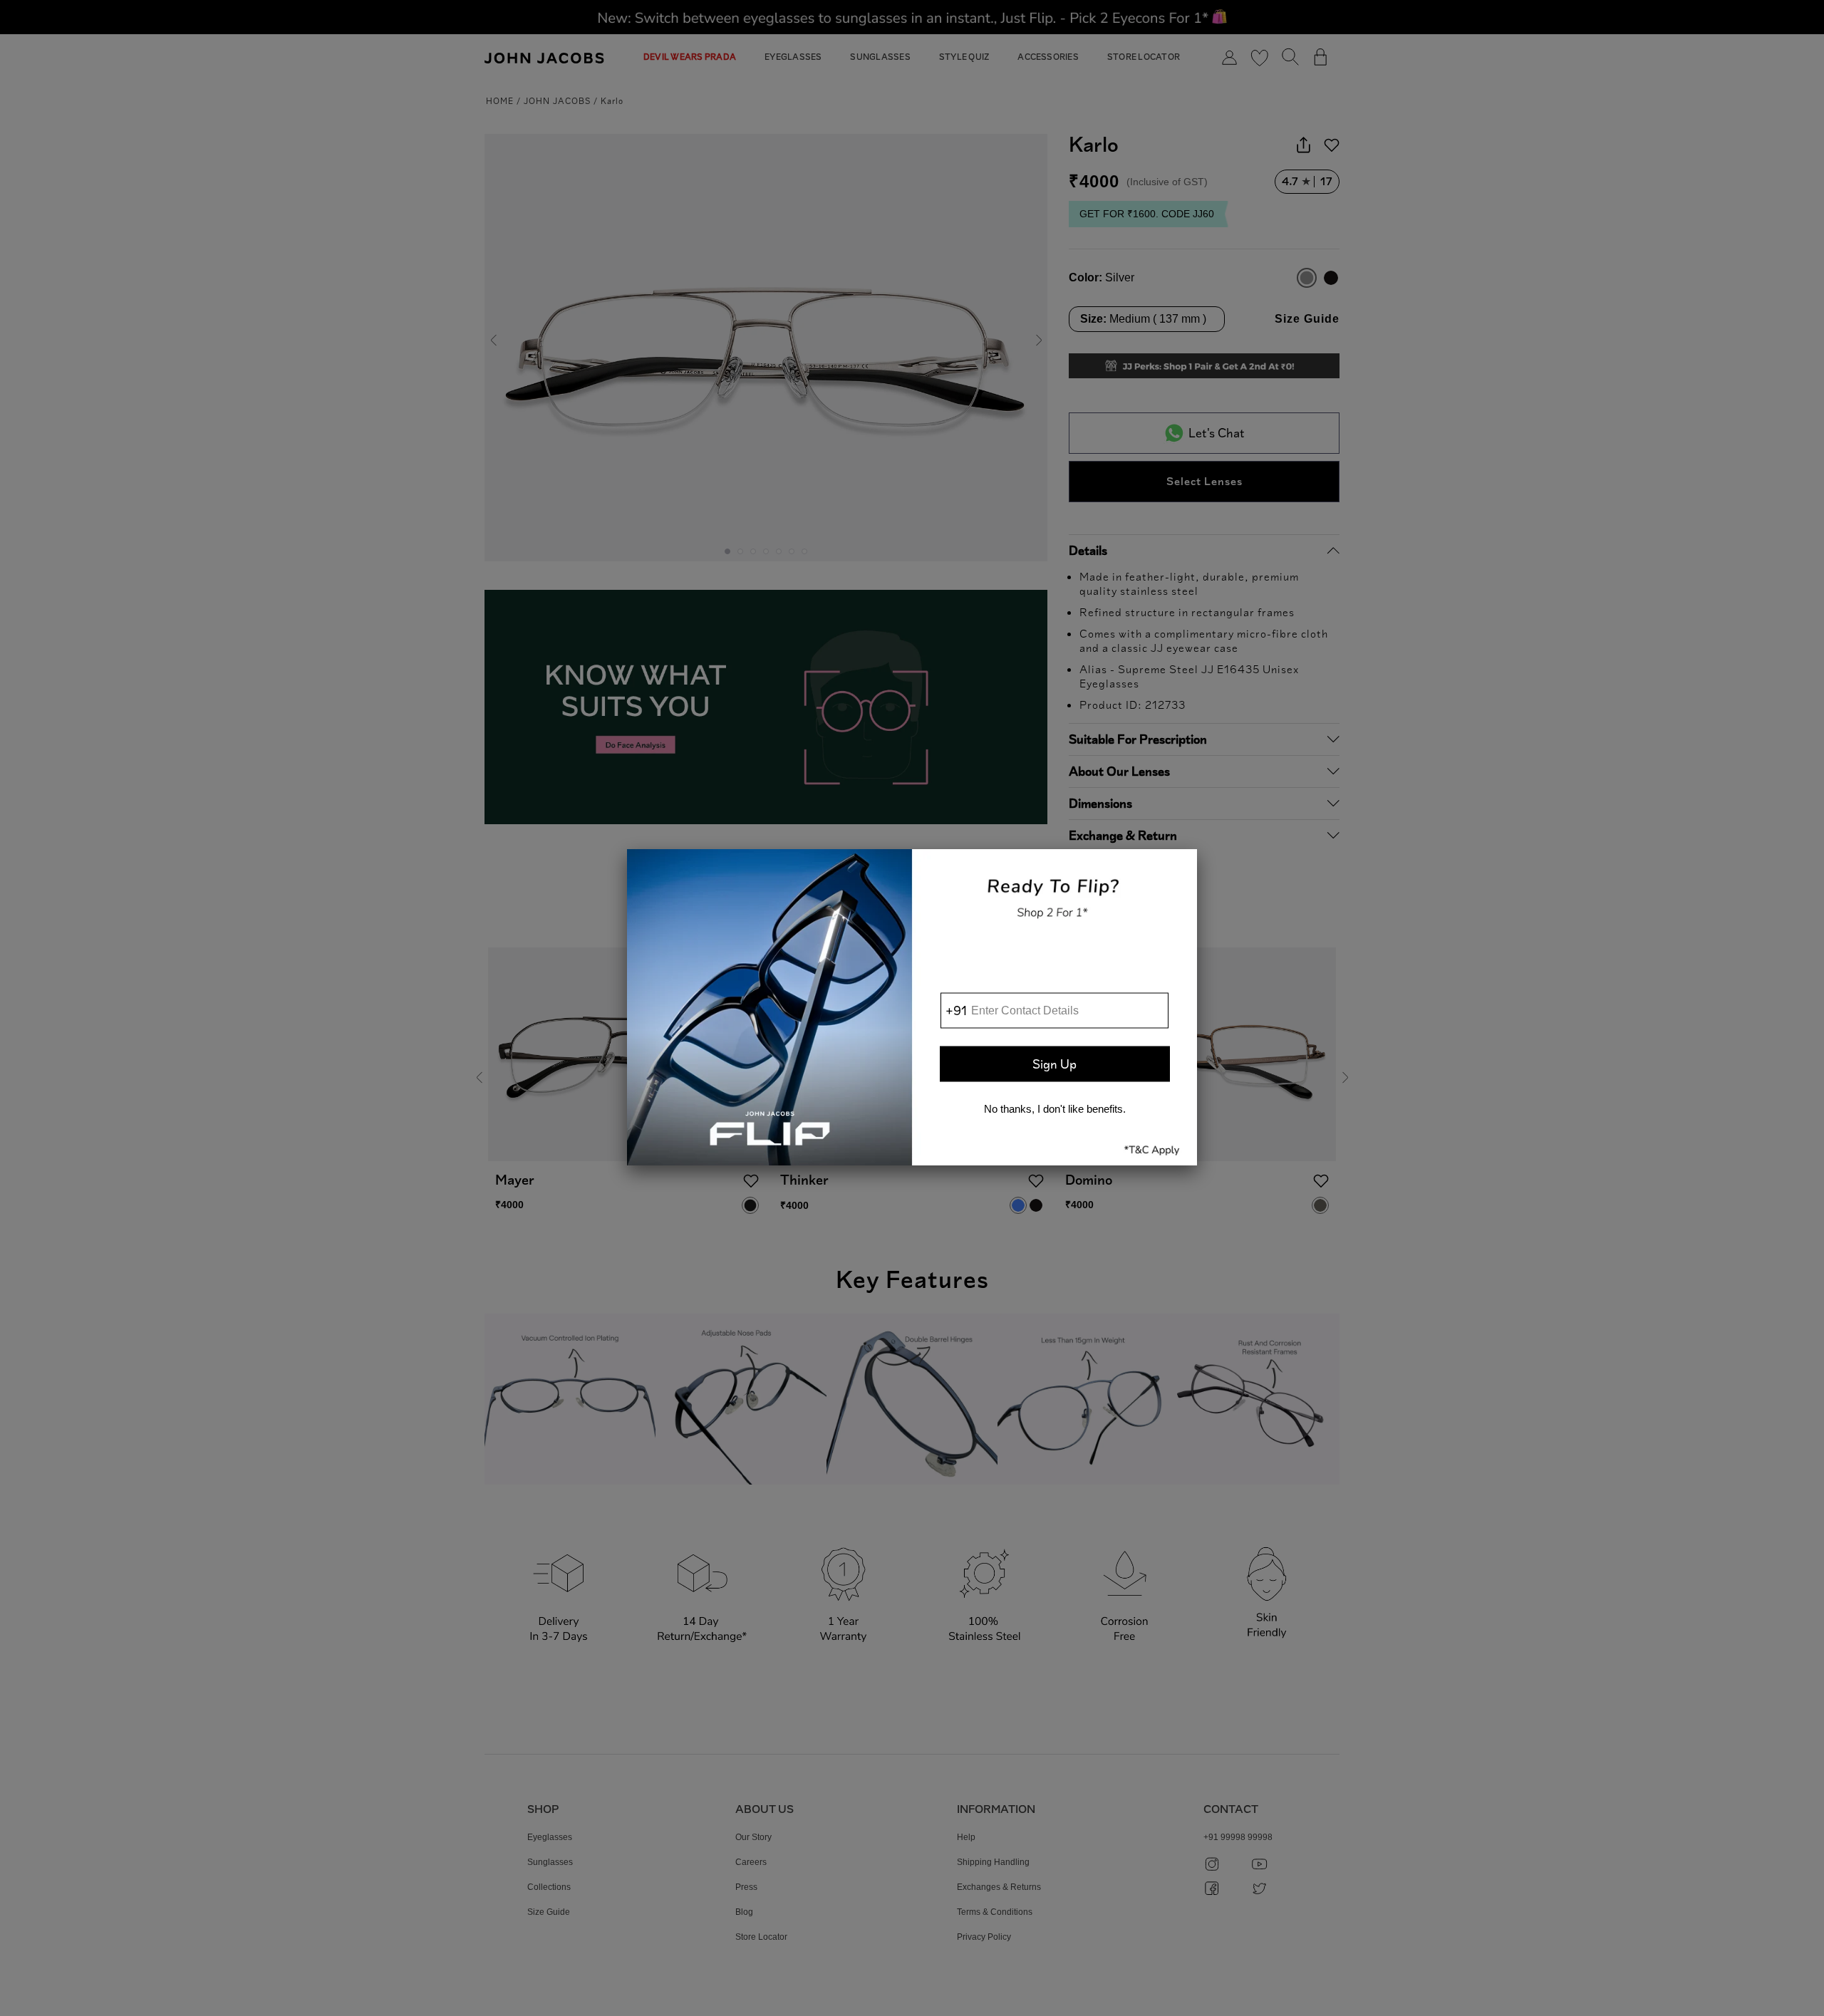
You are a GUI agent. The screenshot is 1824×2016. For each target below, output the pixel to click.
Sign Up (1054, 1064)
